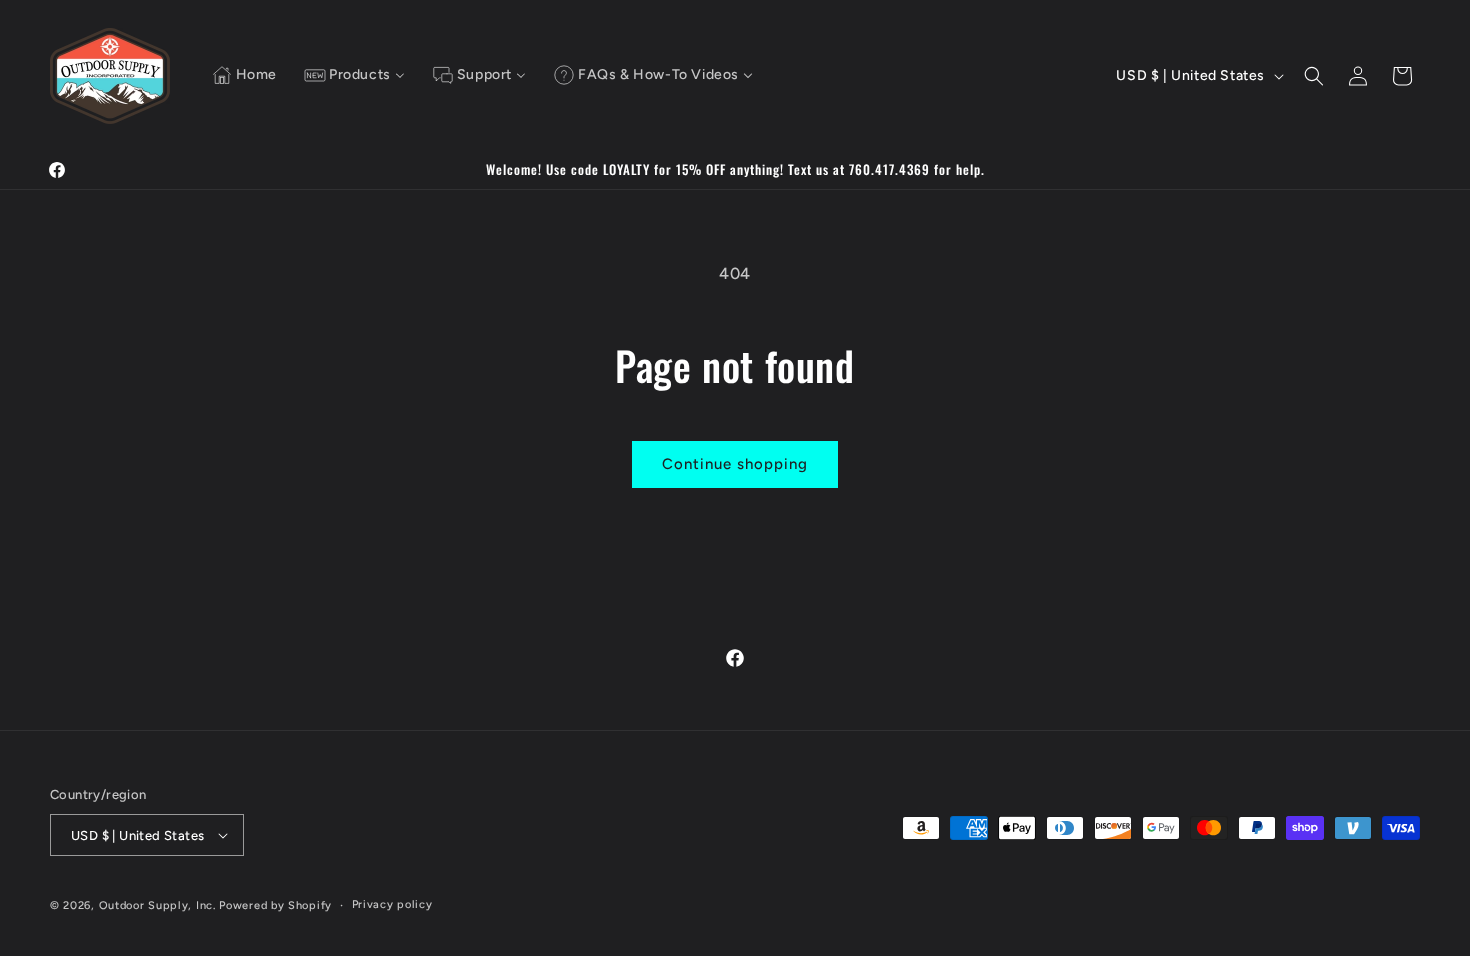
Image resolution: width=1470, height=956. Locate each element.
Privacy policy (392, 904)
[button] (1314, 76)
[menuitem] (244, 76)
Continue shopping (735, 464)
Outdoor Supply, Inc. (157, 905)
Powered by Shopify (275, 905)
